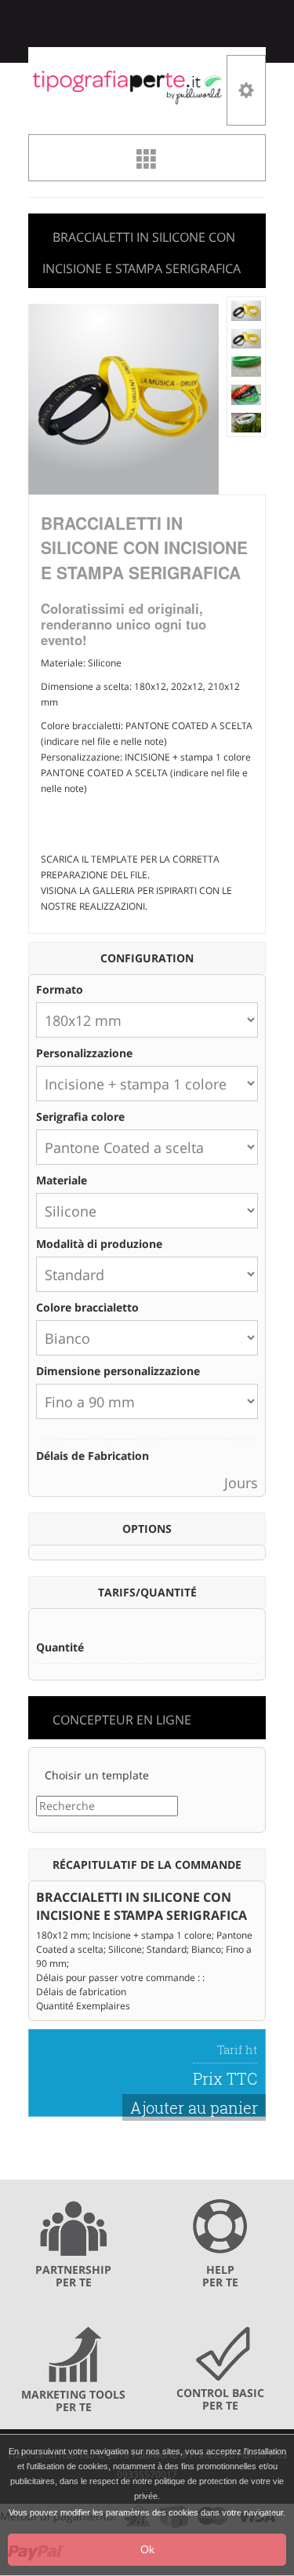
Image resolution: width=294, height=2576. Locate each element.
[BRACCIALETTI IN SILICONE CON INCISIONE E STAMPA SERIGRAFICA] (247, 310)
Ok (147, 2549)
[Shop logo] (127, 86)
